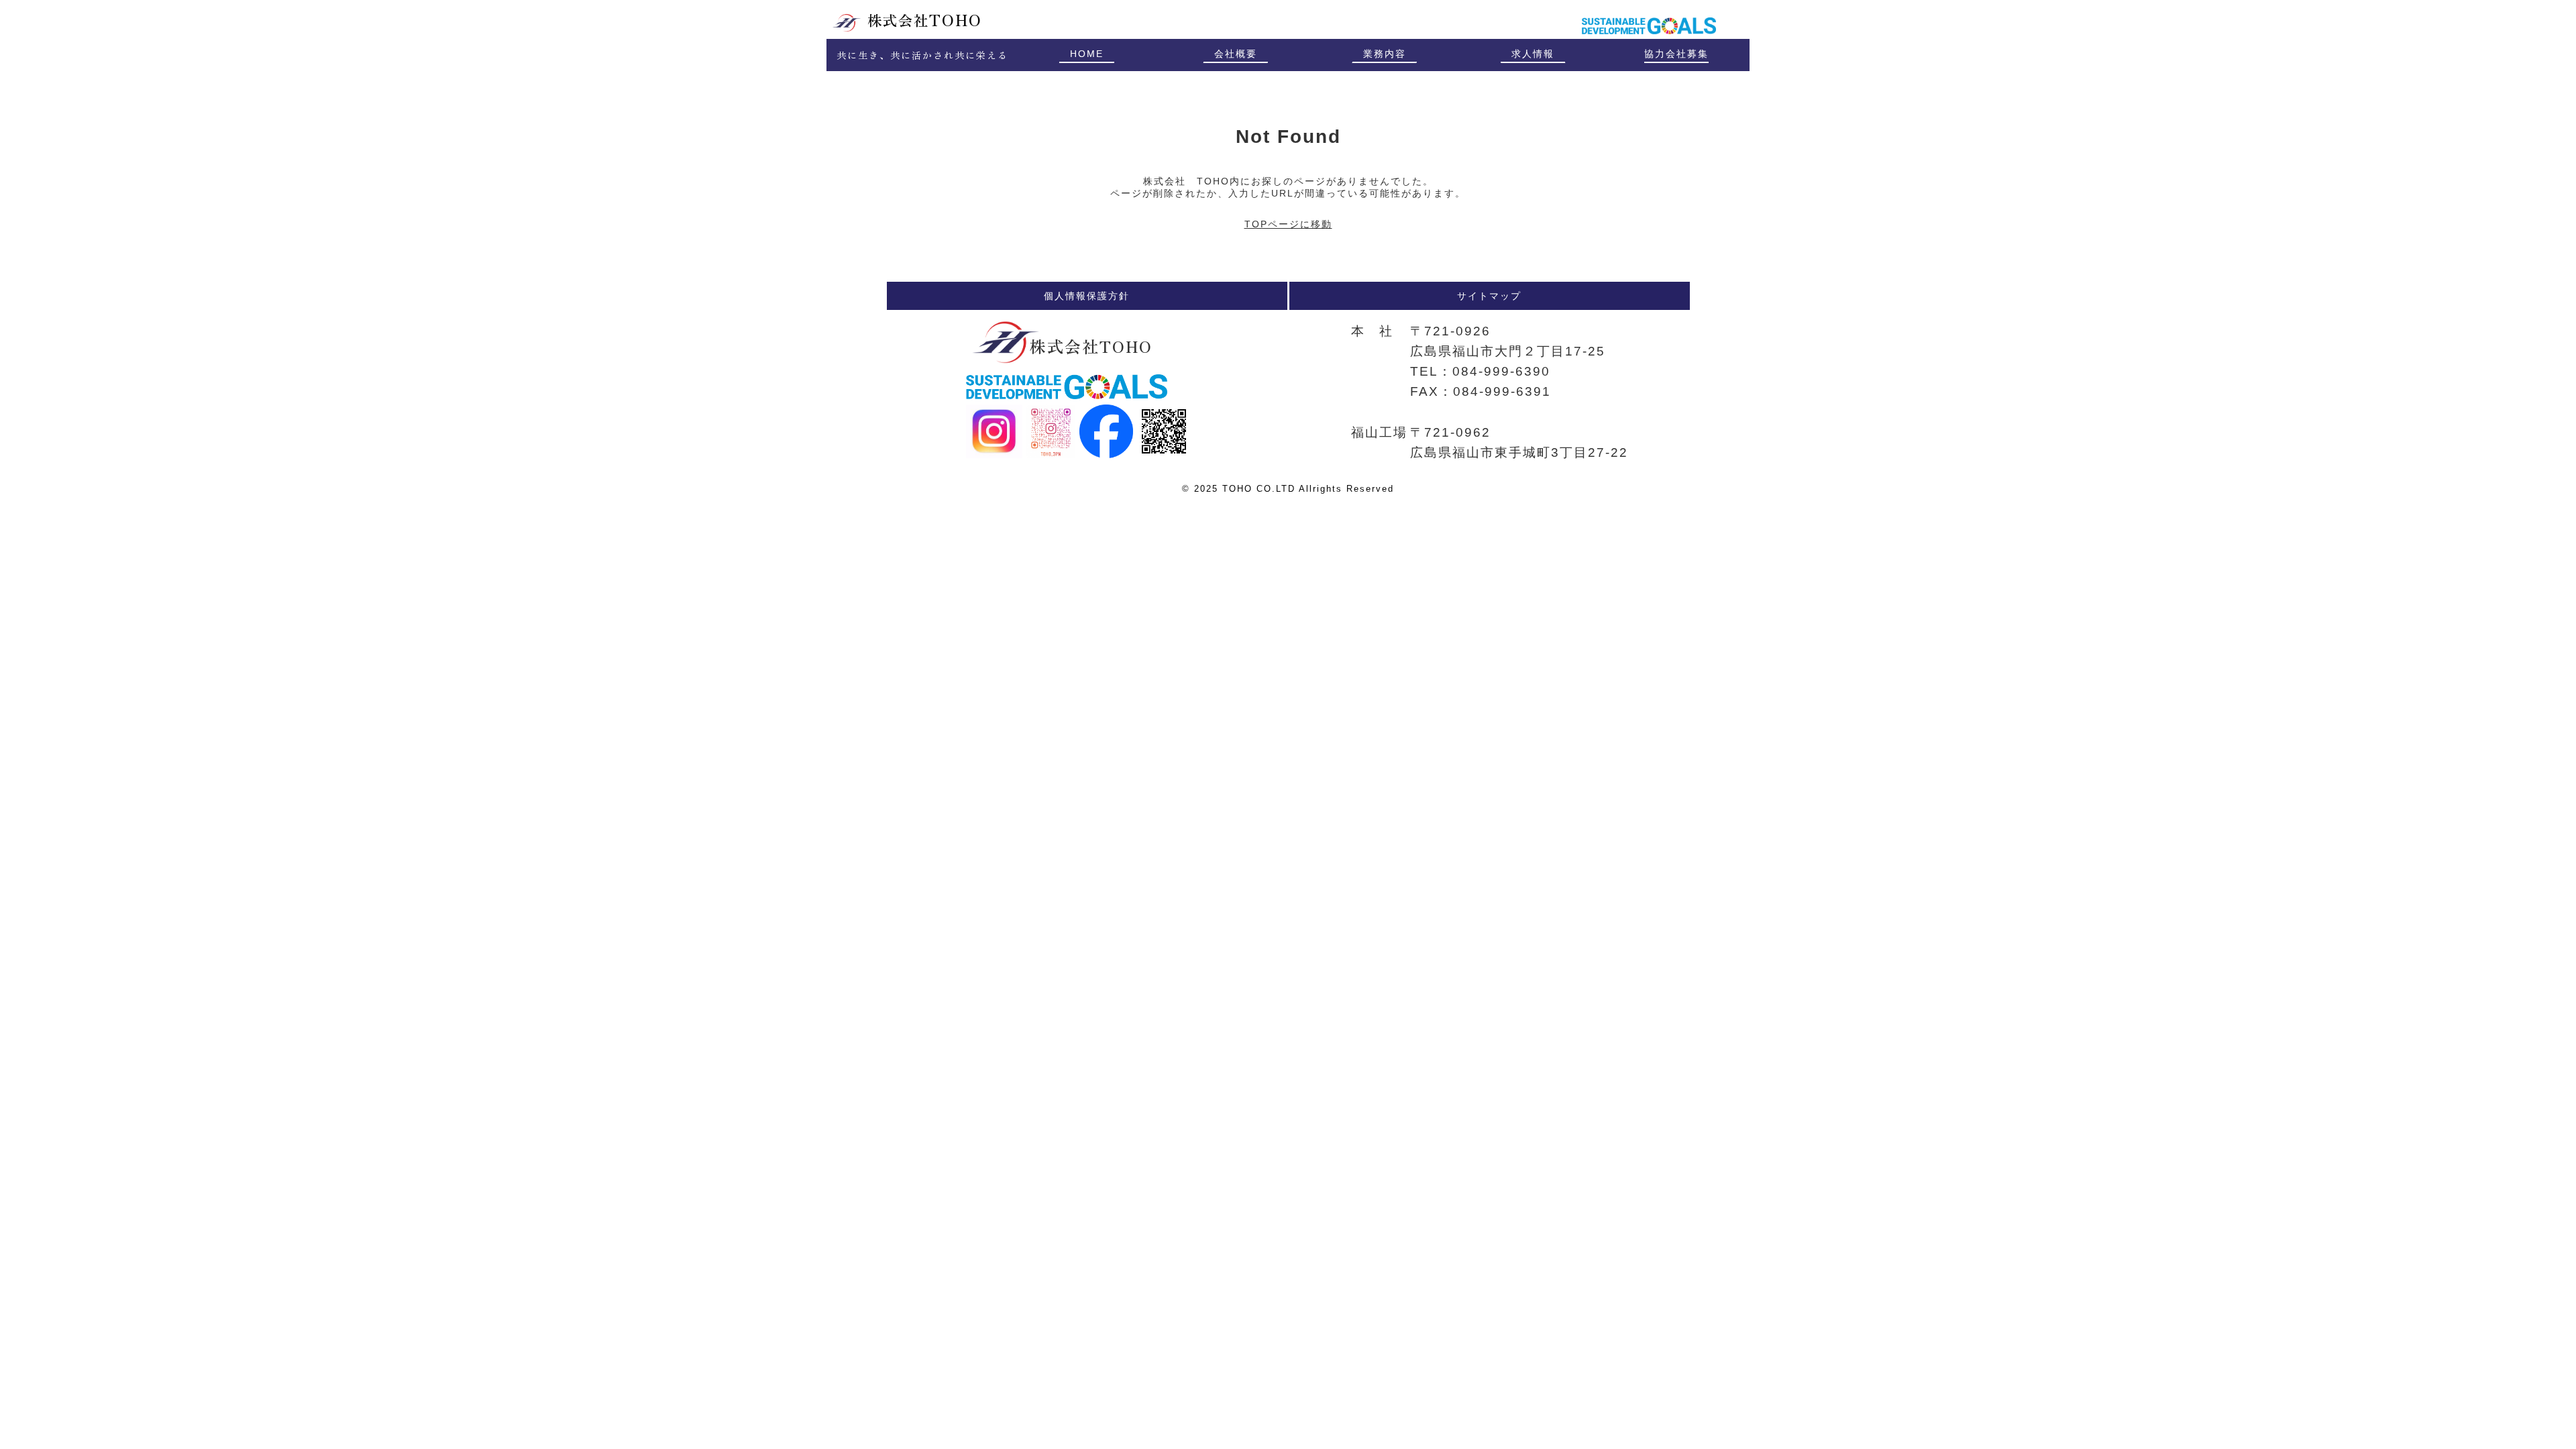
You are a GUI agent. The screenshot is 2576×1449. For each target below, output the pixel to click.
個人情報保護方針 (1087, 296)
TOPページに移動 (1288, 224)
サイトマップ (1489, 296)
